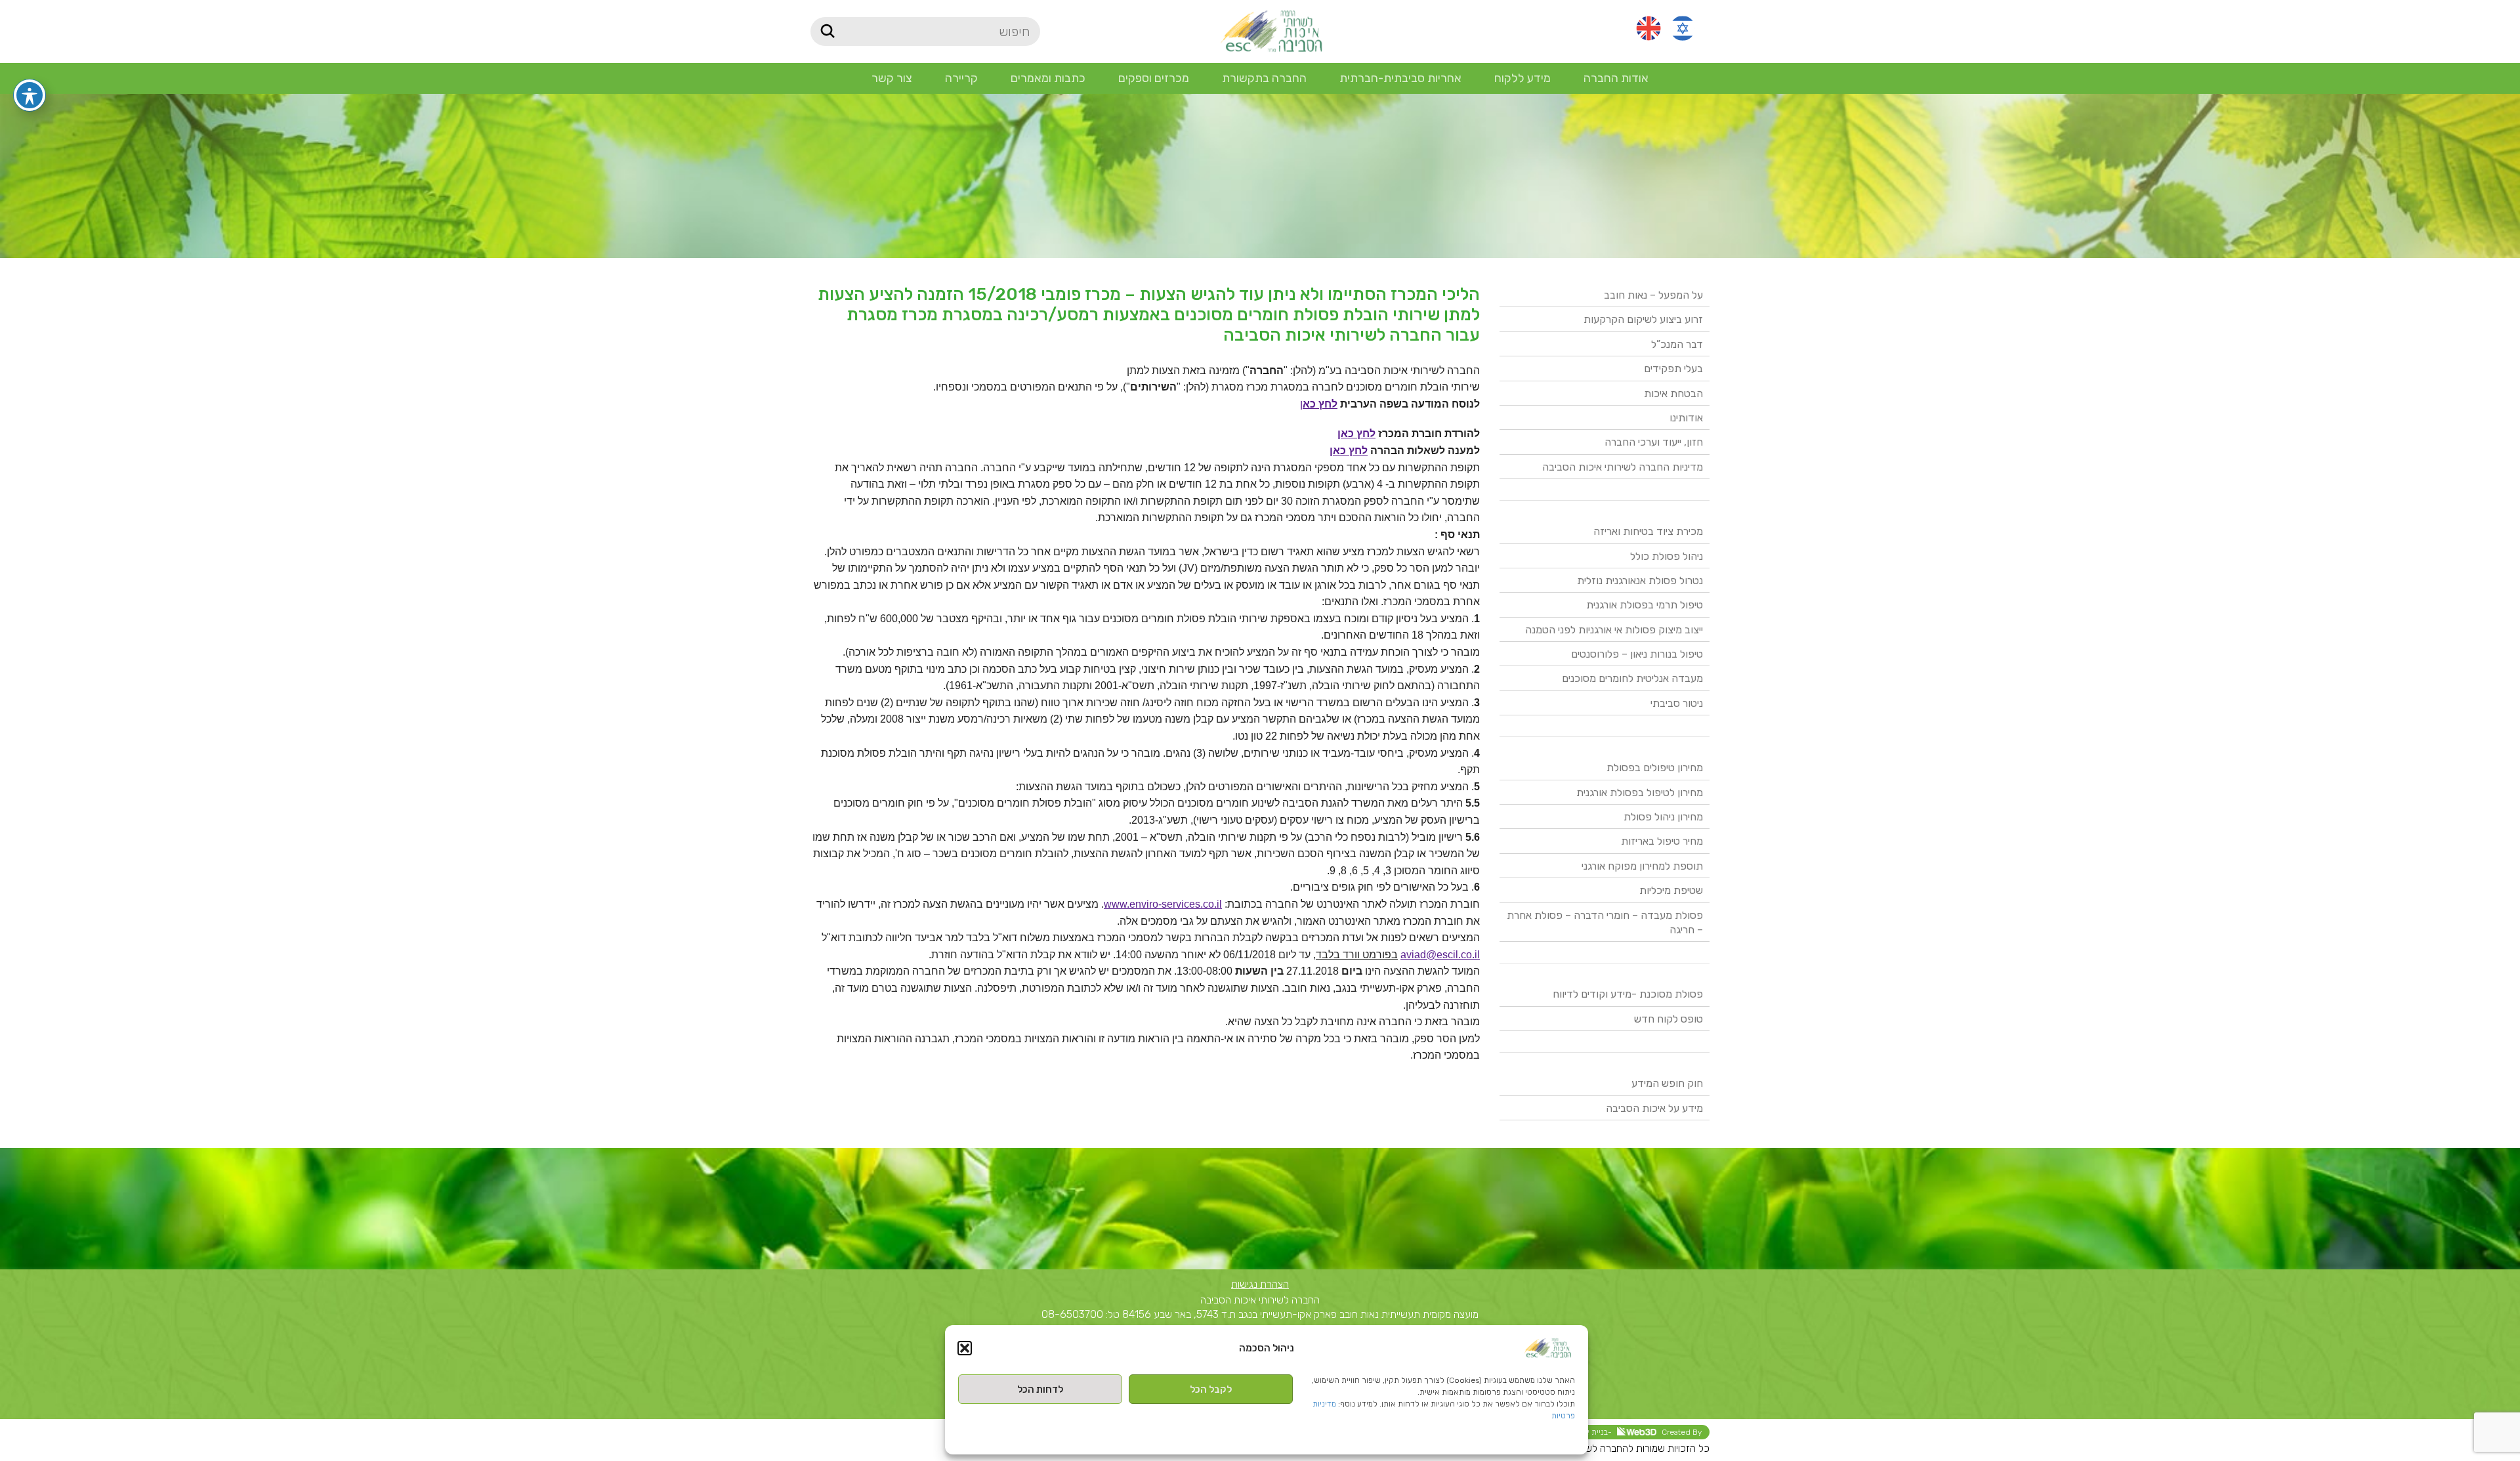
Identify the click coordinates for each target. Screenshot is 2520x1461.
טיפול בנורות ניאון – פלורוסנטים (1637, 654)
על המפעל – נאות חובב (1653, 295)
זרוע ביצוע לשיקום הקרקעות (1643, 319)
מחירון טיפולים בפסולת (1655, 768)
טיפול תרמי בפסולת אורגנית (1645, 605)
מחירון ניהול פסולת (1663, 817)
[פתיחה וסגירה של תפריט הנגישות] (30, 95)
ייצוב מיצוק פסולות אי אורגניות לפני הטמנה (1614, 630)
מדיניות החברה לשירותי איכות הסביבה (1623, 467)
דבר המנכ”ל (1677, 344)
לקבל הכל (1211, 1389)
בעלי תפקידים (1673, 369)
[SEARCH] (827, 32)
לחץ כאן (1356, 434)
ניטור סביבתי (1677, 703)
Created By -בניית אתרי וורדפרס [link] (1622, 1432)
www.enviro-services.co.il (1163, 904)
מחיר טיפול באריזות (1662, 841)
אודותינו (1686, 418)
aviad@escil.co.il (1440, 955)
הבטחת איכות (1673, 393)
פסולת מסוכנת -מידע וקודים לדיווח (1628, 994)
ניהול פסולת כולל (1667, 556)
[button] (965, 1348)
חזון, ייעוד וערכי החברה (1654, 442)
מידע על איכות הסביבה (1654, 1108)
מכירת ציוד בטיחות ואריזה (1648, 531)
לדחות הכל (1040, 1389)
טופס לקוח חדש (1669, 1019)
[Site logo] (1271, 31)
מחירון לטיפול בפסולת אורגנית (1640, 793)
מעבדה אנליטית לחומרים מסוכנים (1632, 678)
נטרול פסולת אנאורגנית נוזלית (1640, 581)
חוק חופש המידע (1667, 1083)
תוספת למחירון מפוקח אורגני (1642, 866)
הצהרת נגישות (1260, 1284)
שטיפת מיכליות (1671, 890)
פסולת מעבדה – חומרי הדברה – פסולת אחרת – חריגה (1605, 922)
